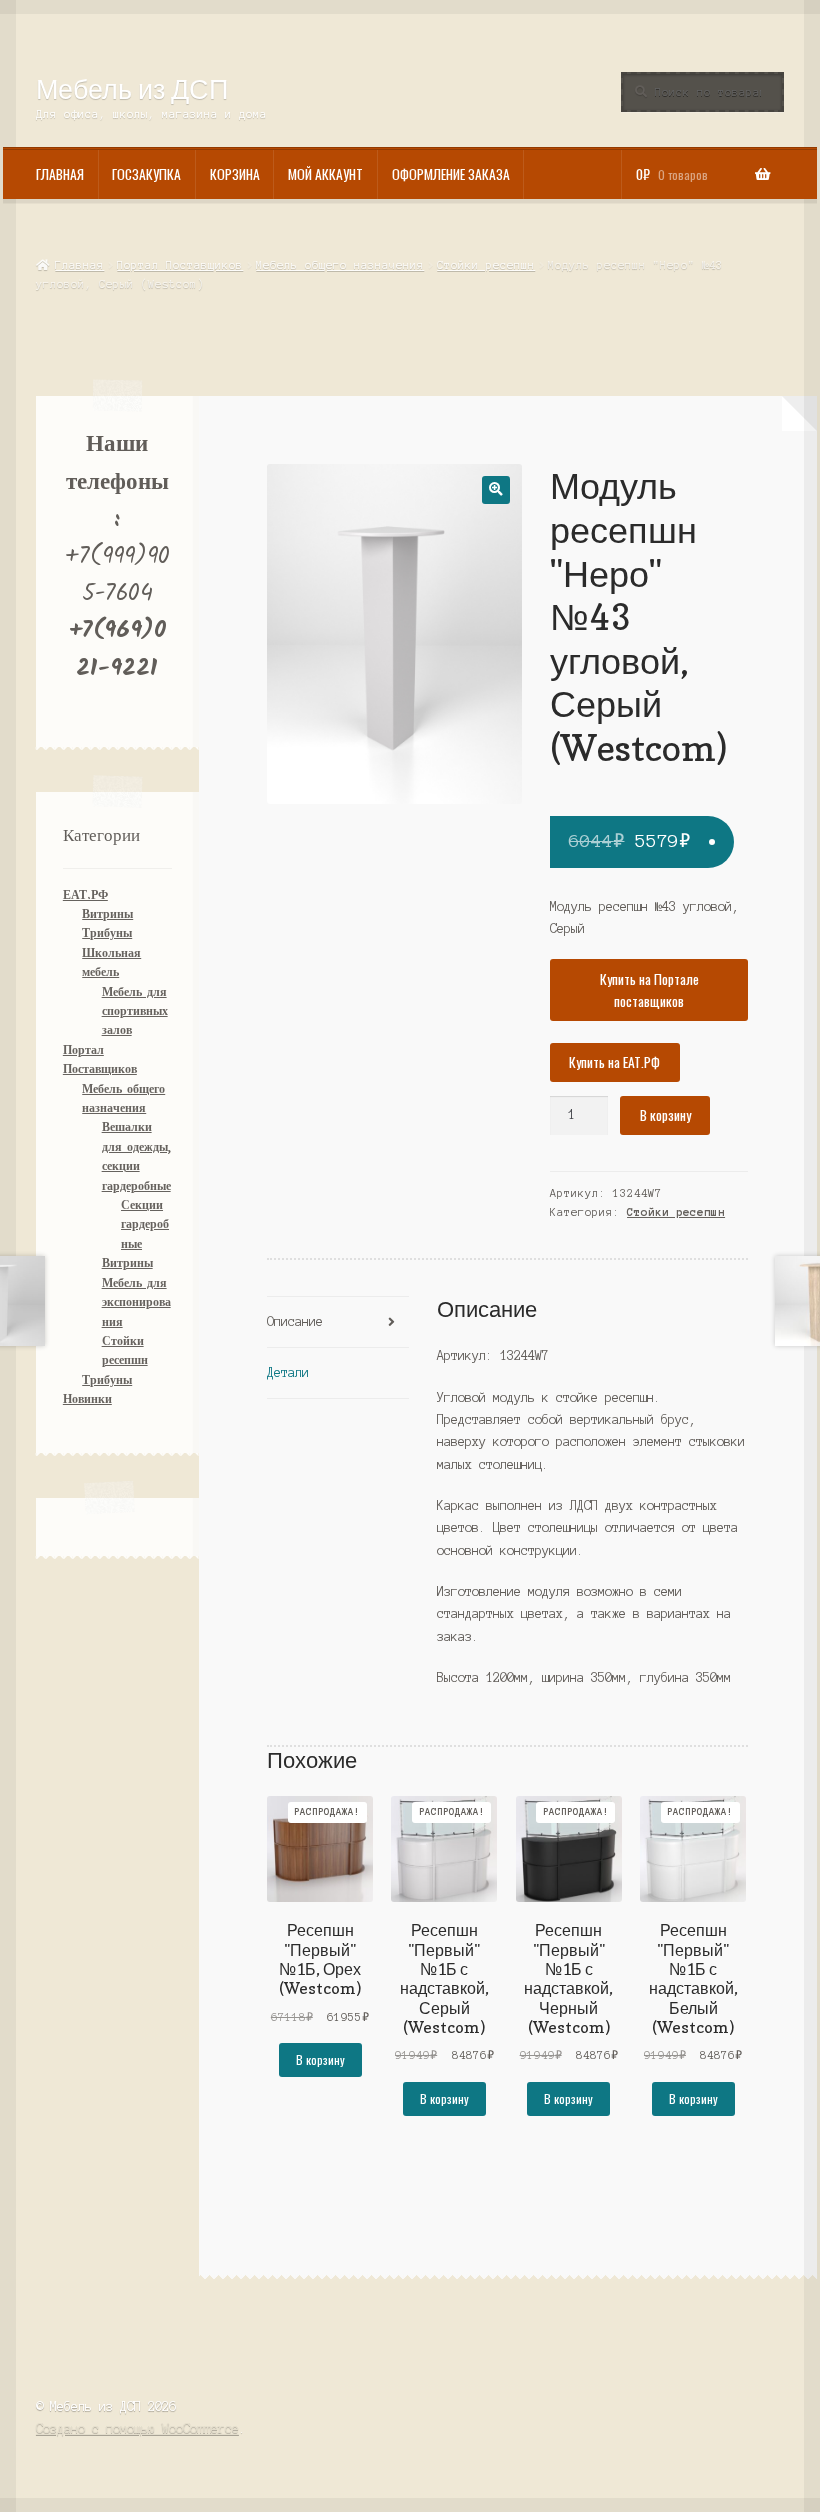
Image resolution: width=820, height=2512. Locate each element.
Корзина (235, 174)
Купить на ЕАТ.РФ (614, 1062)
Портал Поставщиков (180, 265)
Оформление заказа (451, 174)
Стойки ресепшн (486, 265)
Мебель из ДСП (132, 88)
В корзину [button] (320, 2059)
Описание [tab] (295, 1321)
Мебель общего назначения (340, 265)
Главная (60, 174)
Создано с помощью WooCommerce (137, 2428)
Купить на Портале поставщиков (649, 990)
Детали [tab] (288, 1372)
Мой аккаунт (325, 174)
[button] (495, 489)
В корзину (665, 1115)
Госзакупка (146, 174)
